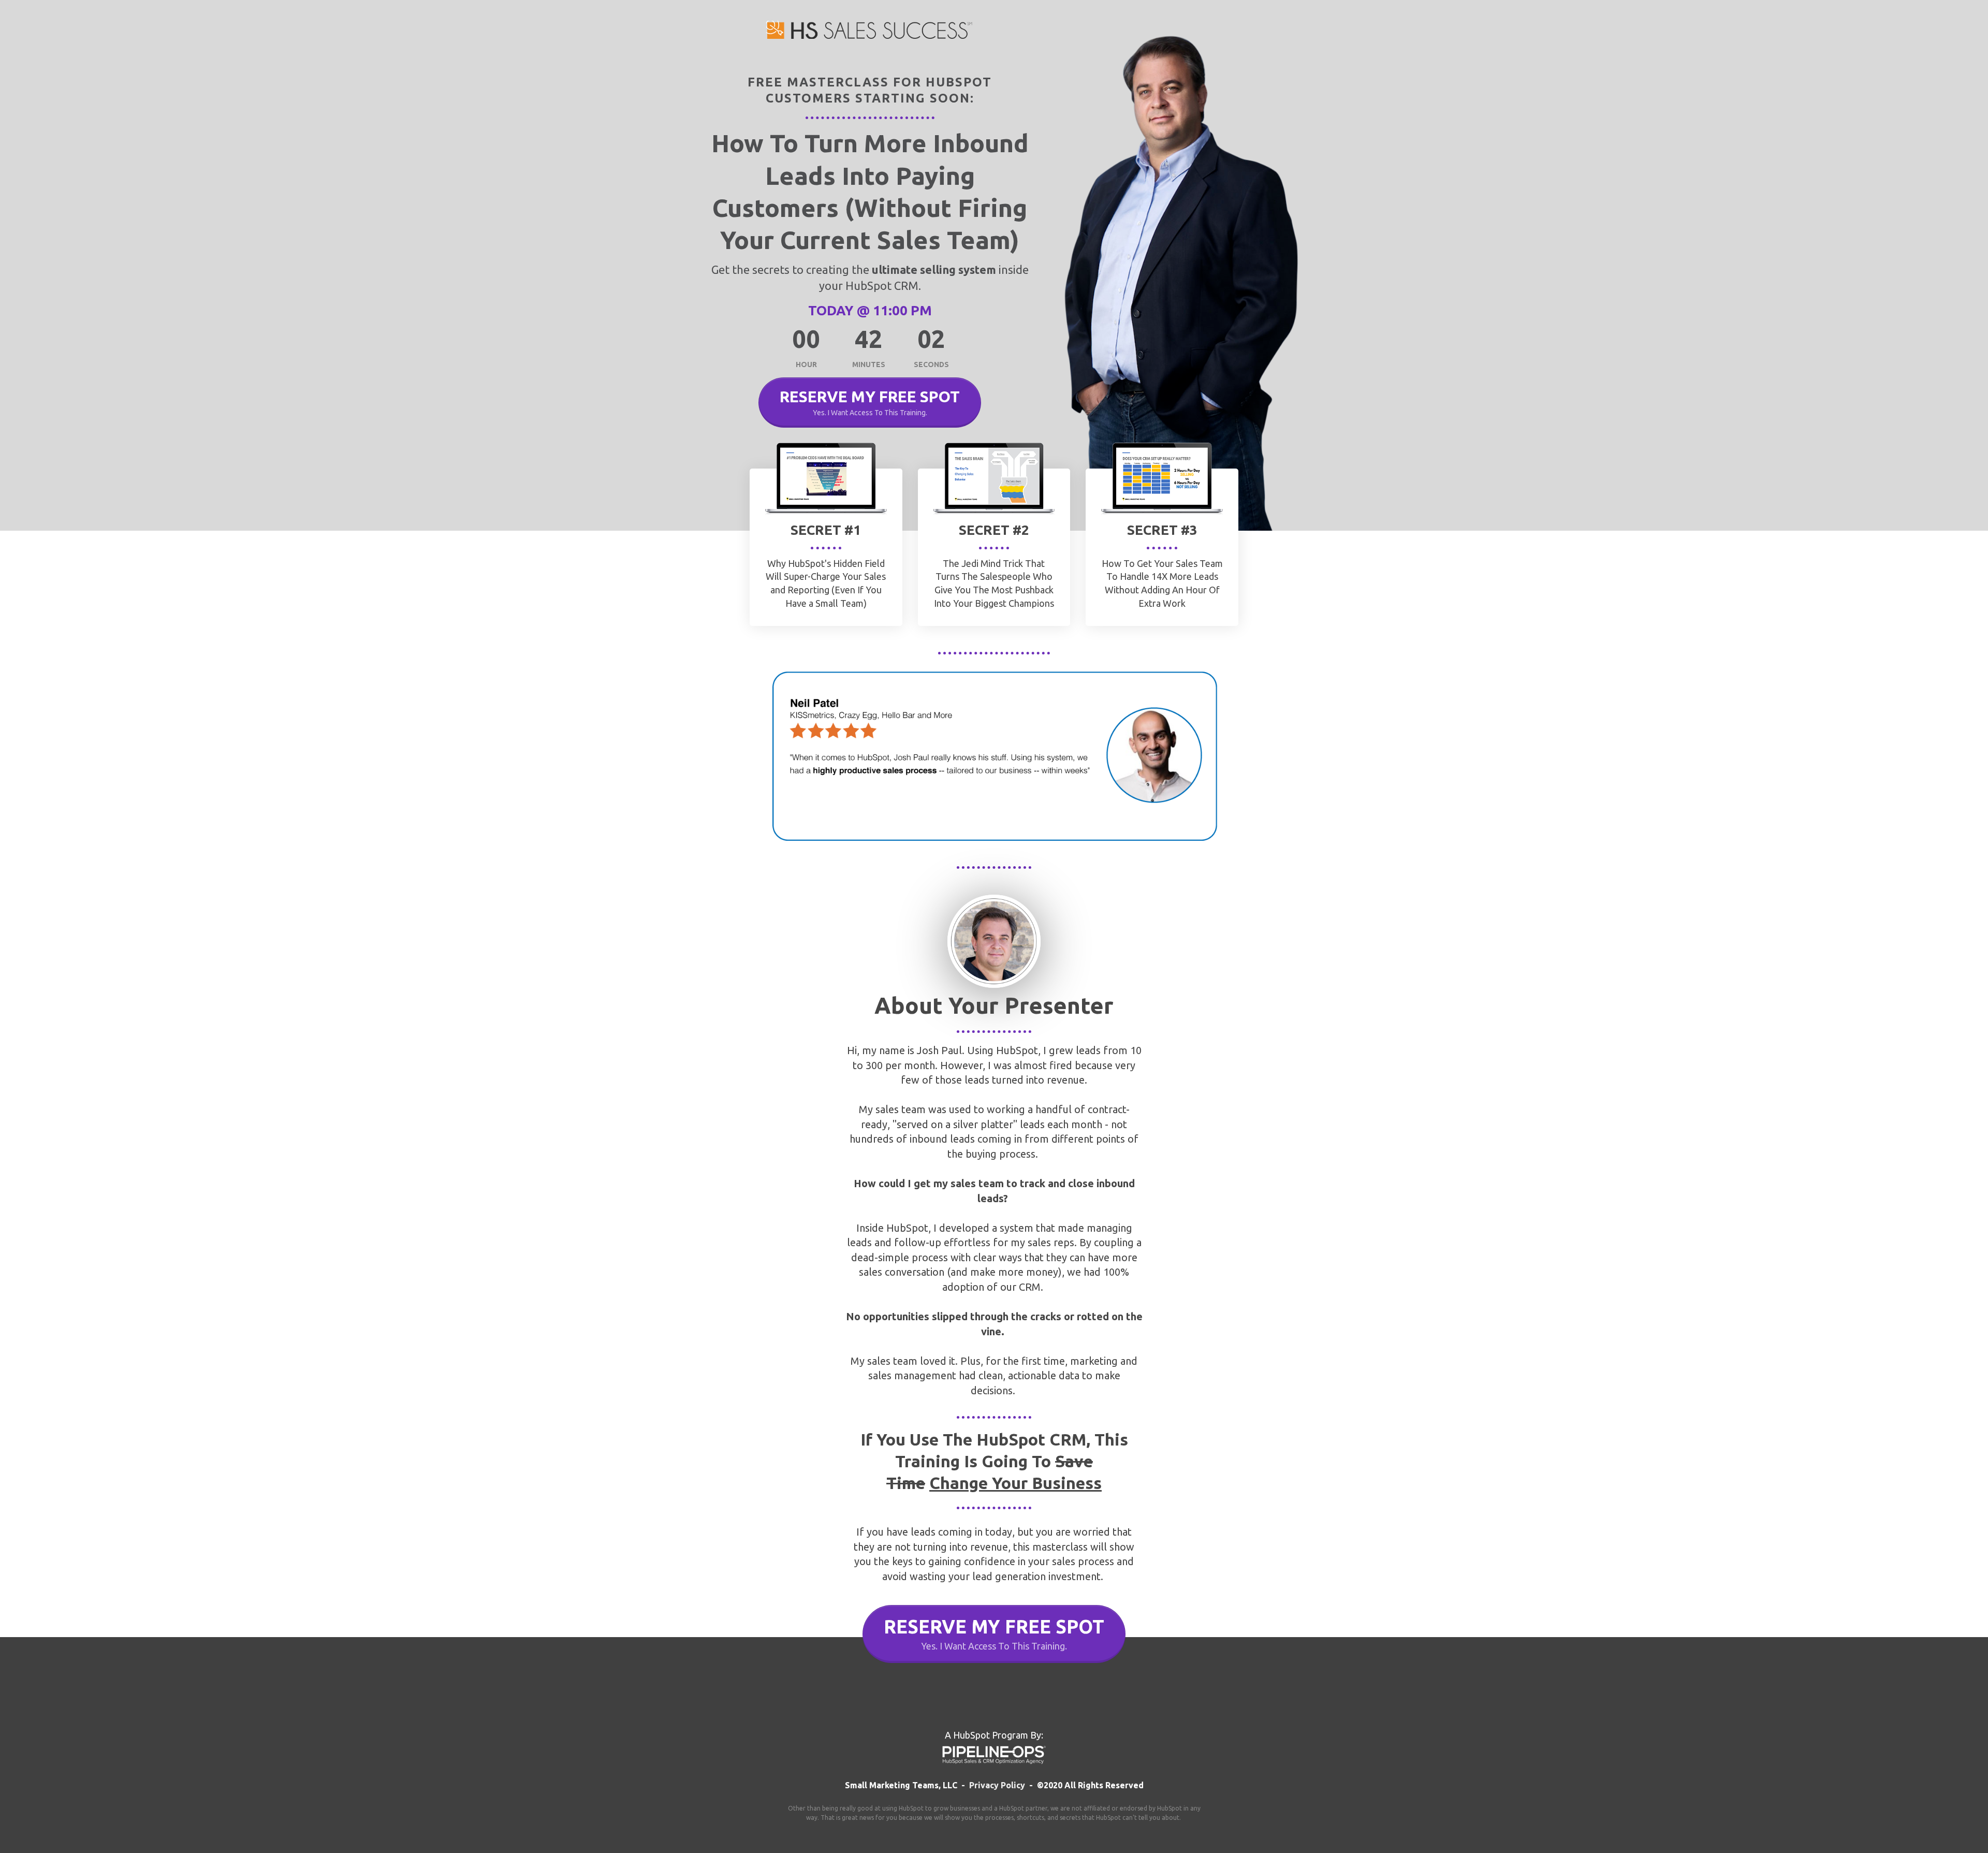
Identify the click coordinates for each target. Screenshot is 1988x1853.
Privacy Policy (997, 1785)
